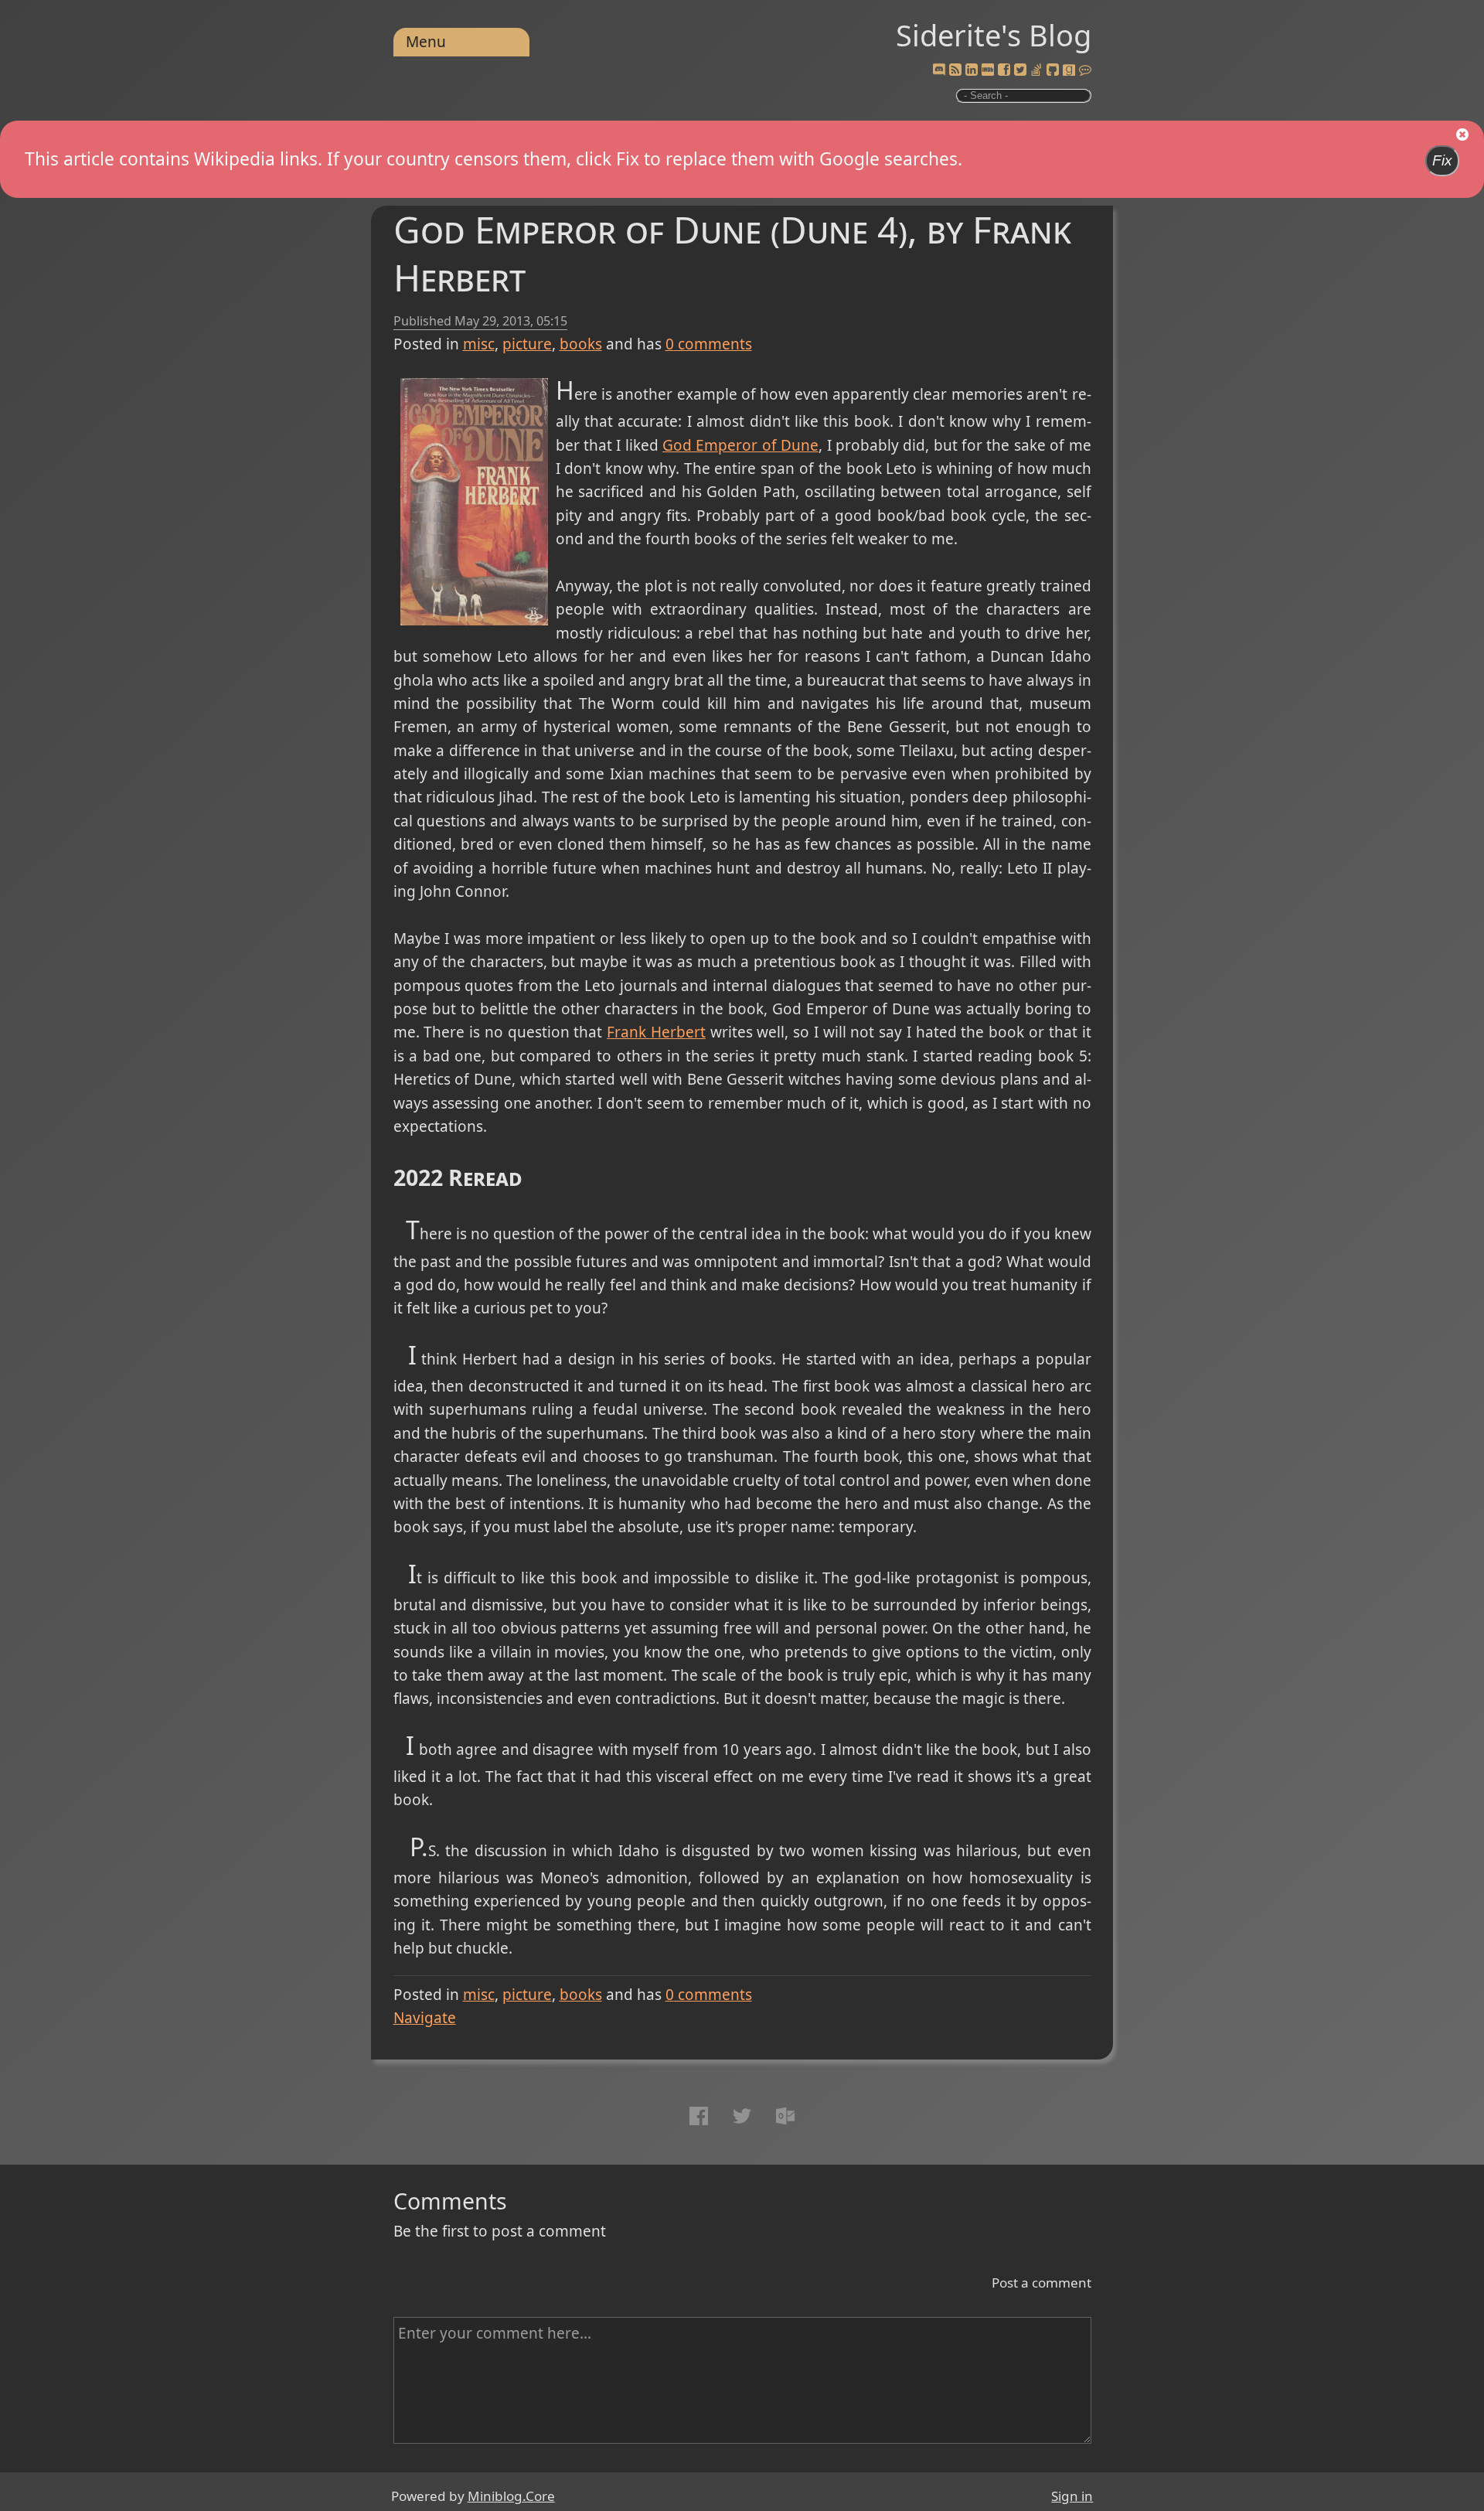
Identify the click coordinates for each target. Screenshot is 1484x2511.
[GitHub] (1053, 70)
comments (709, 344)
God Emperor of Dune (740, 445)
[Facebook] (1004, 70)
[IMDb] (988, 70)
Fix (1442, 160)
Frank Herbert (656, 1032)
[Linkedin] (972, 70)
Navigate (425, 2018)
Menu (426, 42)
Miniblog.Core (511, 2496)
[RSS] (955, 70)
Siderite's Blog (994, 35)
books (581, 344)
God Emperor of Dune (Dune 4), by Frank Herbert (732, 253)
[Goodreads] (1069, 70)
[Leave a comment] (1085, 70)
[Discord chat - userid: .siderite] (939, 70)
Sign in (1072, 2496)
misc (479, 344)
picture (527, 344)
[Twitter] (1020, 70)
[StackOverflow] (1036, 70)
